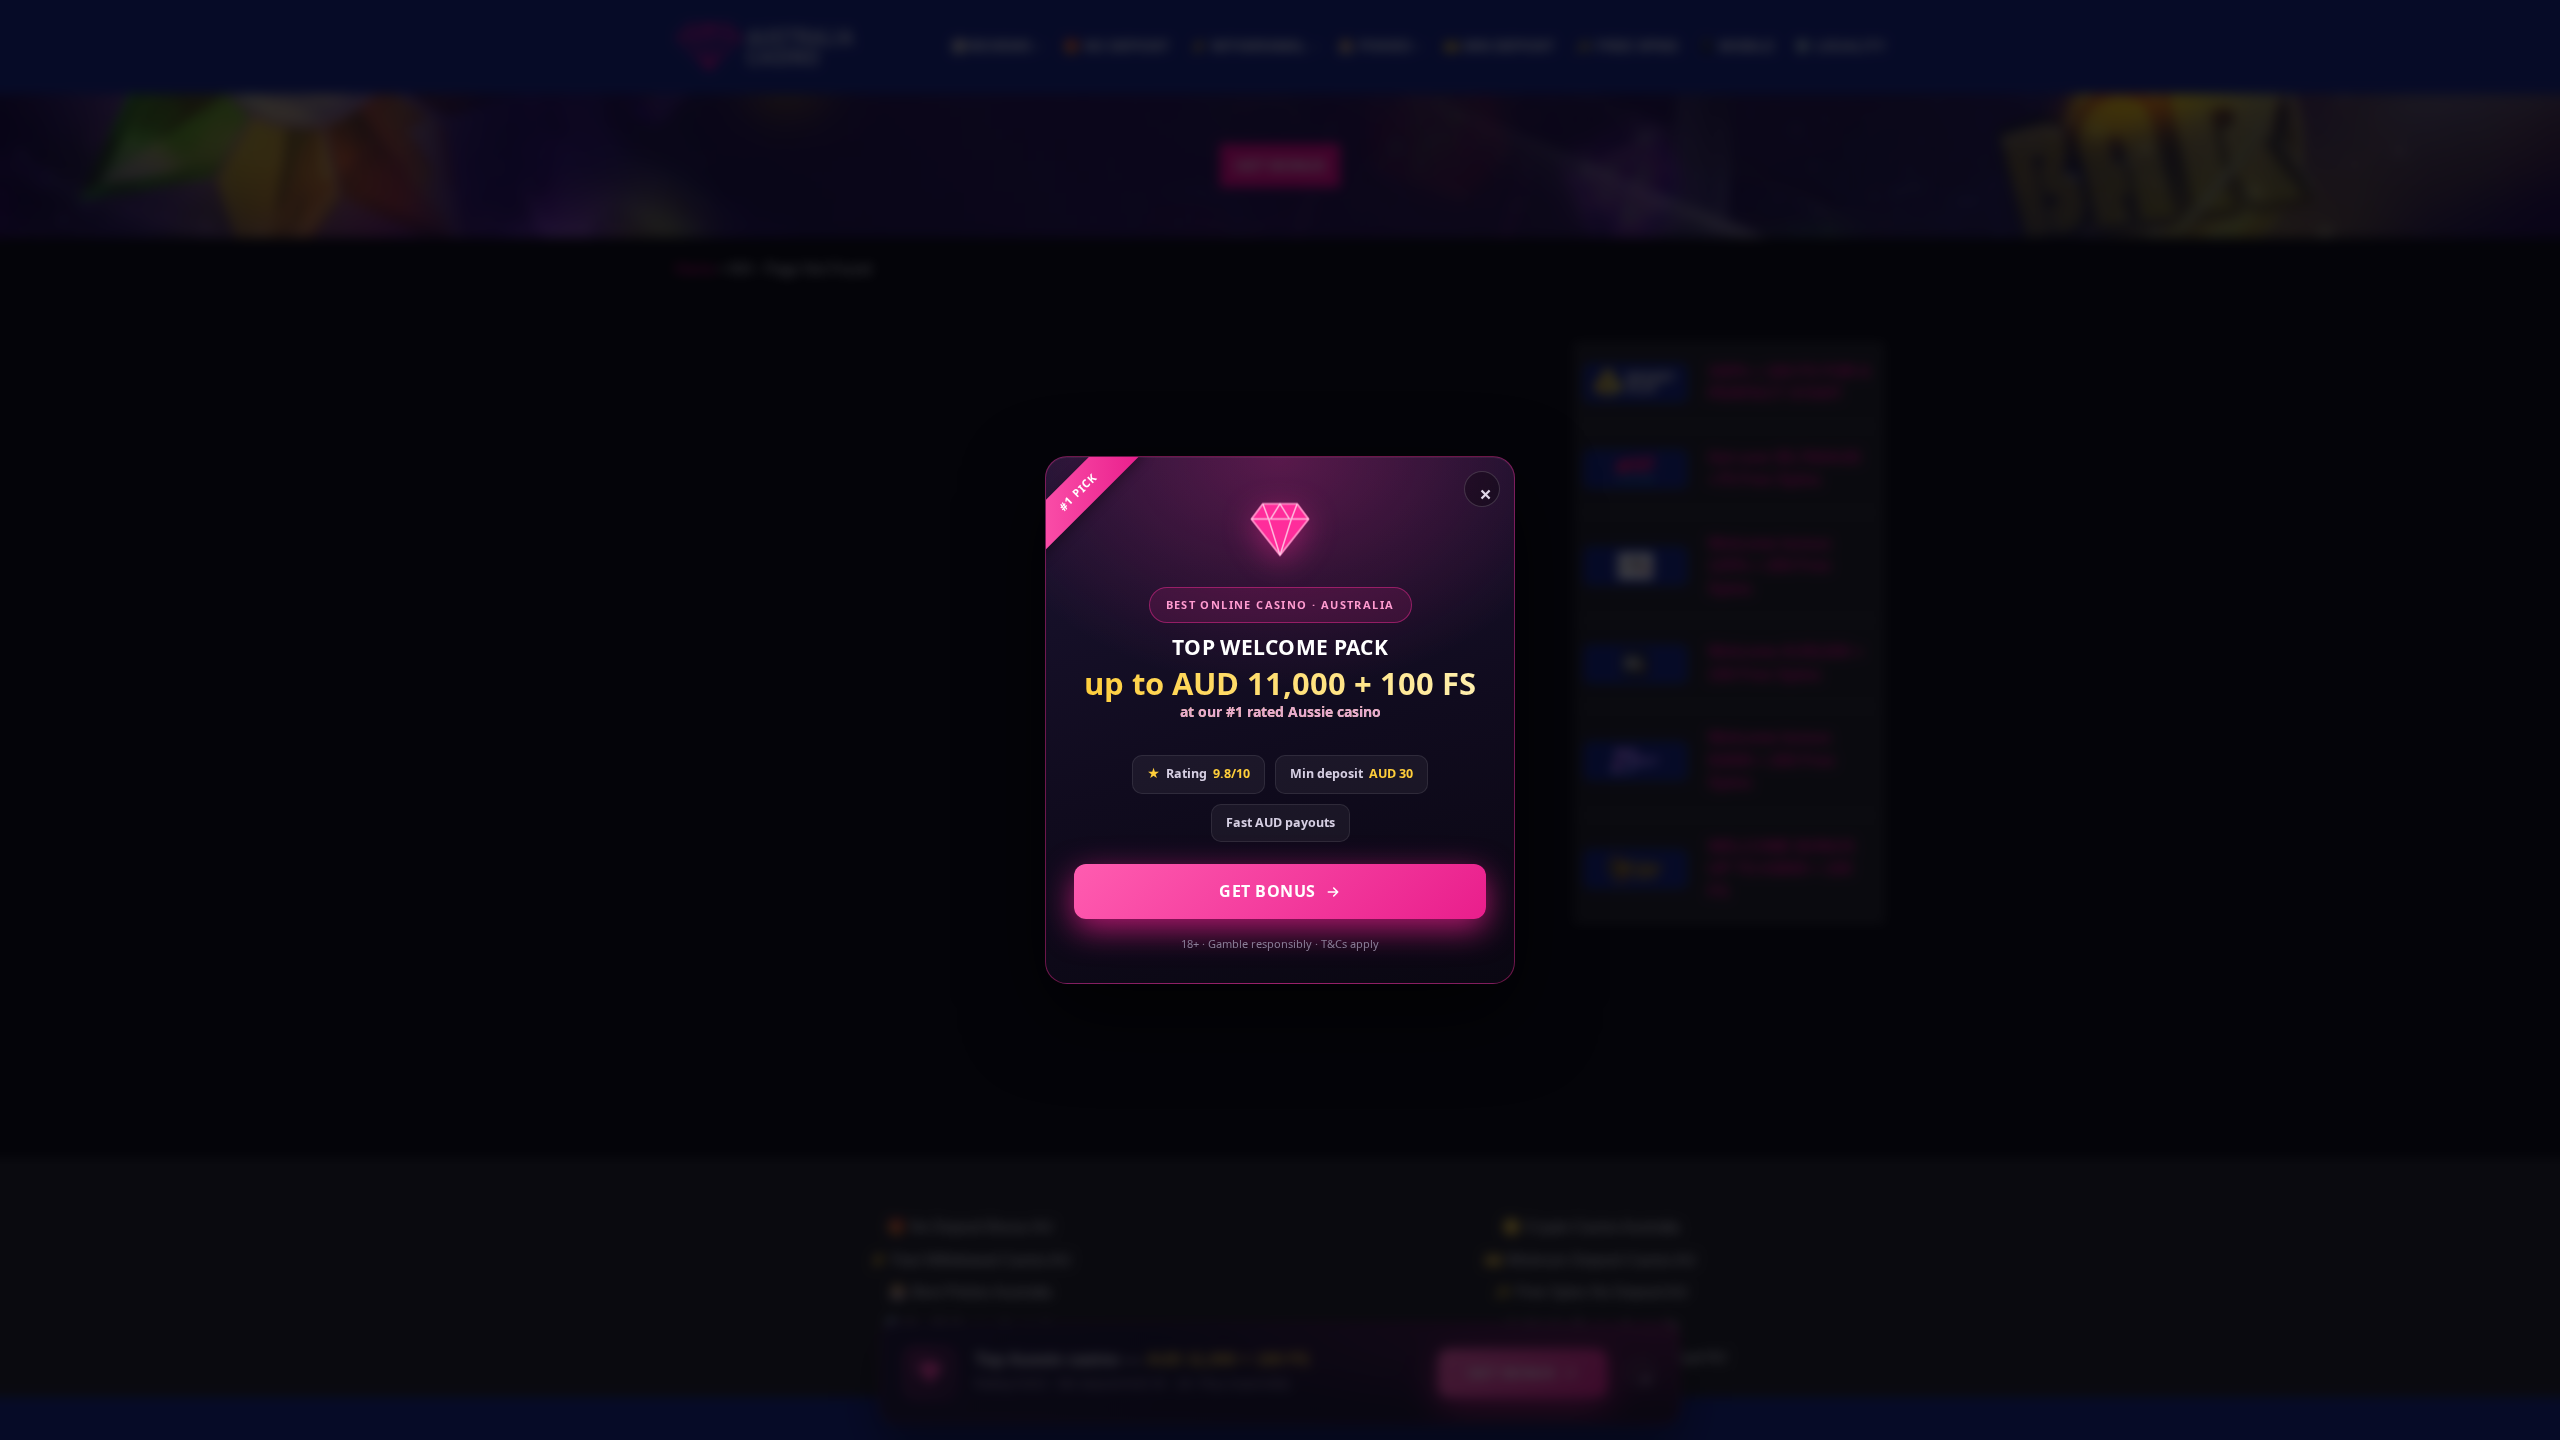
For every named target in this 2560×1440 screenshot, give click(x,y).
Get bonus (1267, 891)
